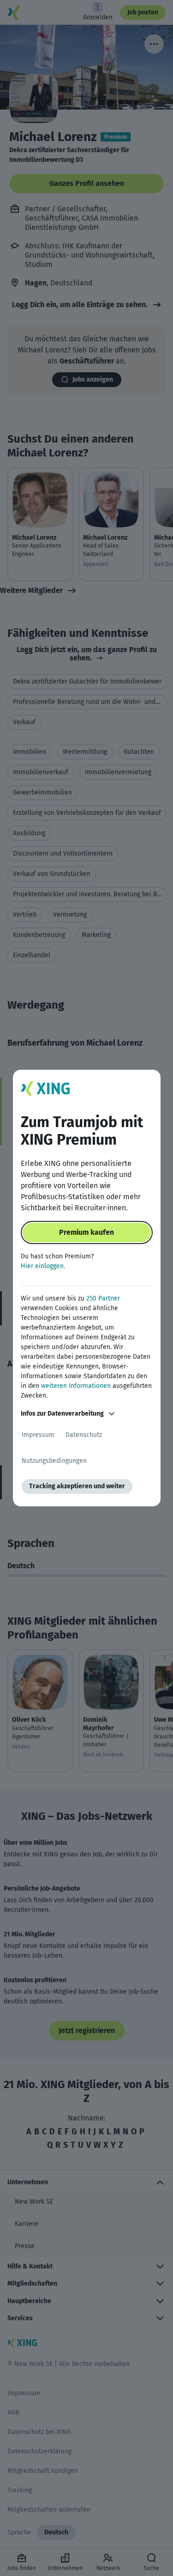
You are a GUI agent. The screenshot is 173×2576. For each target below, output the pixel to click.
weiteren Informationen (76, 1386)
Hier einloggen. (43, 1266)
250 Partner (103, 1298)
